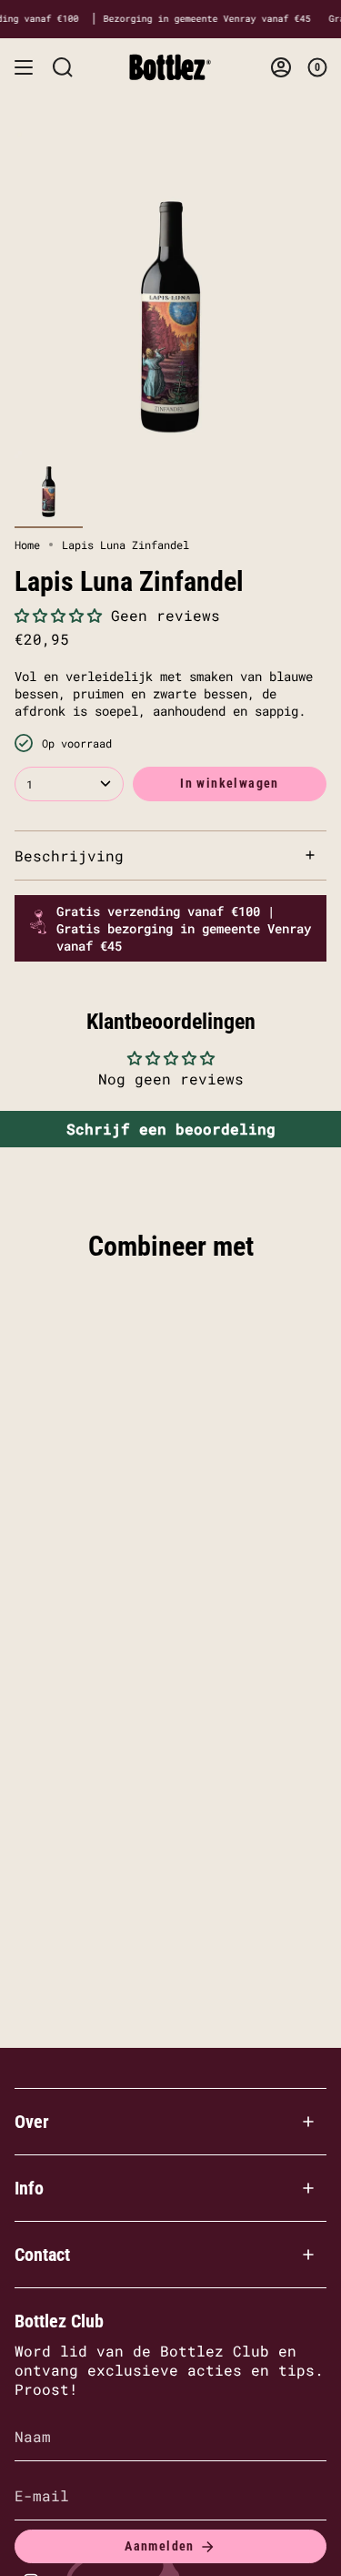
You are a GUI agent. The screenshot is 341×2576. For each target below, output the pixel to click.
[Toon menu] (24, 67)
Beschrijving (69, 855)
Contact (42, 2255)
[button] (58, 615)
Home (27, 545)
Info (29, 2188)
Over (32, 2122)
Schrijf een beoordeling (171, 1129)
